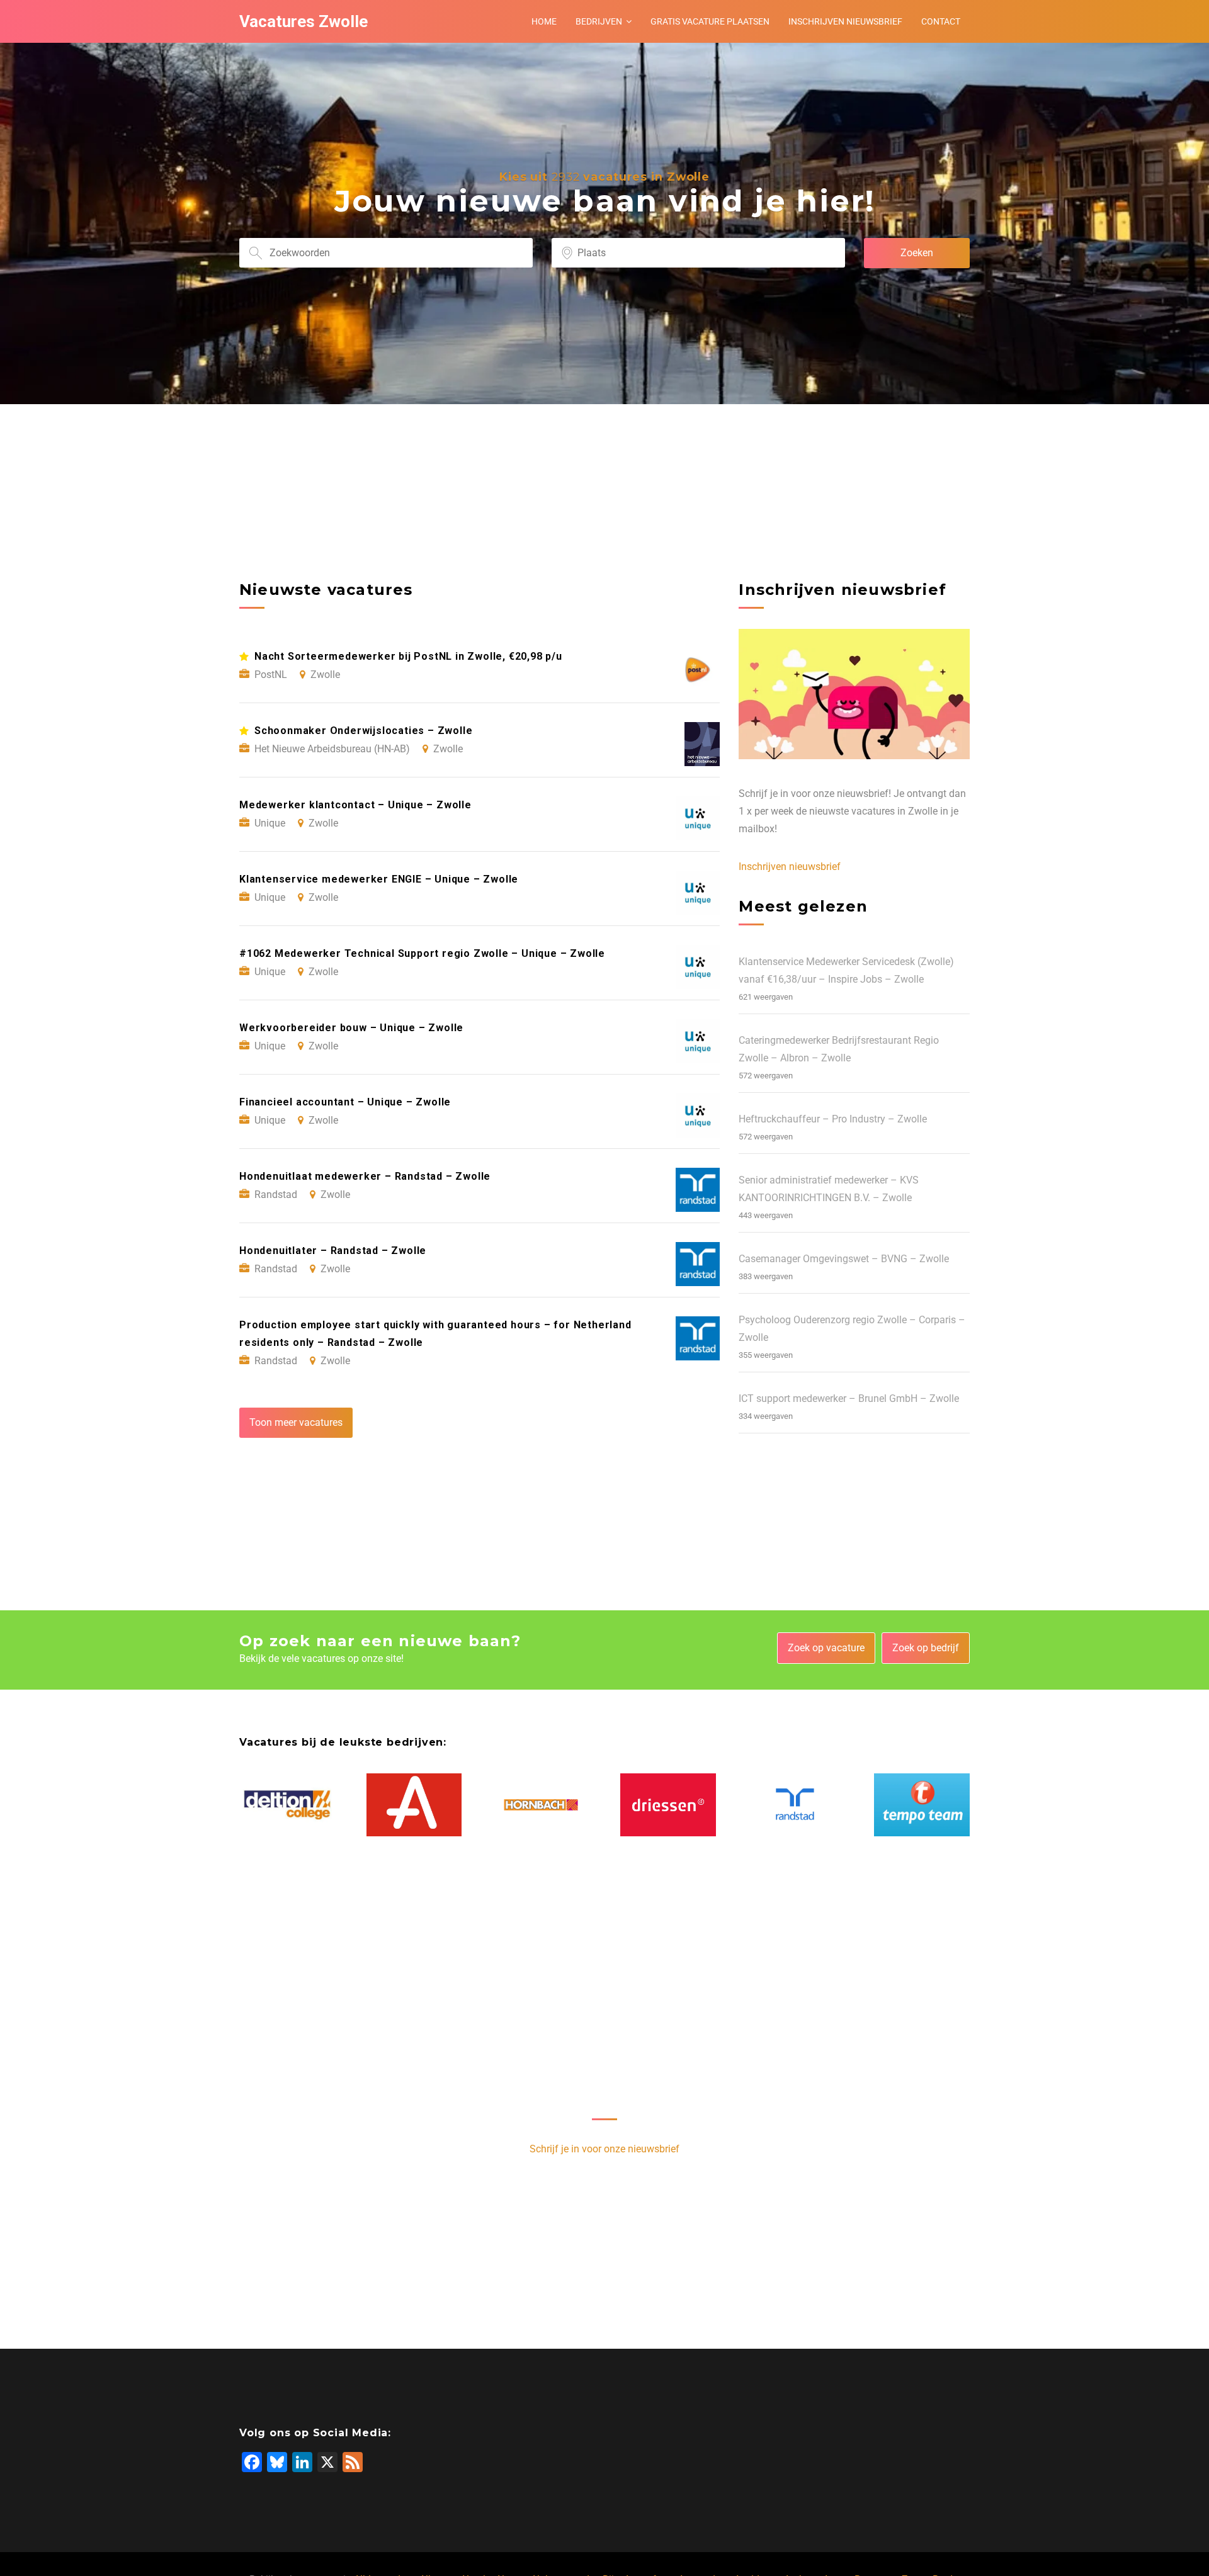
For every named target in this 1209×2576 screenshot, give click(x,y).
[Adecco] (414, 1805)
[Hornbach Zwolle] (541, 1805)
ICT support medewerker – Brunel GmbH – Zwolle (849, 1398)
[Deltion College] (287, 1805)
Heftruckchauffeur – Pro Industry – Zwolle (833, 1119)
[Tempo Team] (922, 1805)
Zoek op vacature (826, 1648)
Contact (941, 21)
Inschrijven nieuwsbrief (845, 21)
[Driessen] (668, 1805)
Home (544, 21)
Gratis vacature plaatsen (710, 21)
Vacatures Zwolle (304, 21)
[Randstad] (795, 1805)
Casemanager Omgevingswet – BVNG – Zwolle (844, 1259)
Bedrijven (599, 21)
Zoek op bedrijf (926, 1648)
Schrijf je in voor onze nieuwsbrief (604, 2149)
